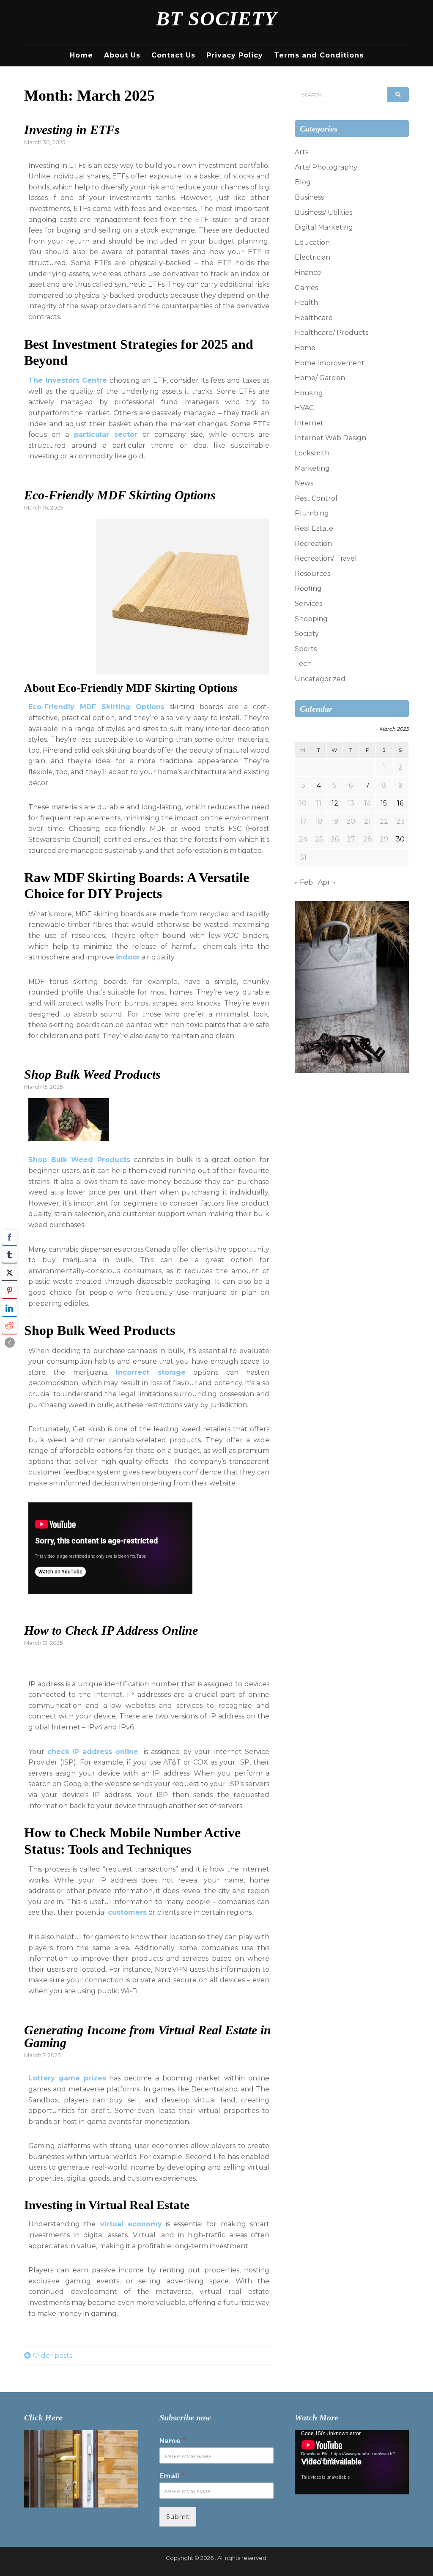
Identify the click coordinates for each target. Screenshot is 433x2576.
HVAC (304, 408)
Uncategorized (320, 679)
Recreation (313, 544)
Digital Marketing (324, 227)
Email (172, 2476)
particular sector (103, 434)
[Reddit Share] (10, 1326)
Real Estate (314, 528)
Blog (303, 182)
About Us (122, 55)
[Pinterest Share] (10, 1291)
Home (81, 55)
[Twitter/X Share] (10, 1273)
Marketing (312, 468)
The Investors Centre (68, 380)
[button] (10, 1343)
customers (127, 1912)
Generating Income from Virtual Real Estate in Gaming (148, 2036)
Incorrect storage (151, 1372)
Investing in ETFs (72, 130)
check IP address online (93, 1752)
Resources (312, 574)
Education (312, 243)
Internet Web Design (330, 438)
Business (309, 197)
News (304, 483)
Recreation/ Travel (326, 558)
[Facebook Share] (10, 1237)
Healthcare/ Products (332, 333)
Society (307, 634)
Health (306, 303)
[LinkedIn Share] (10, 1308)
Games (306, 288)
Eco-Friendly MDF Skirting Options (120, 495)
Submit (178, 2517)
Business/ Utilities (323, 212)
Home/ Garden (320, 378)
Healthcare (314, 318)
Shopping (311, 619)
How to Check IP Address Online (111, 1630)
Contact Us (173, 55)
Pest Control (316, 498)
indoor (128, 957)
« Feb (304, 882)
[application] (352, 2462)
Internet (309, 423)
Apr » (327, 882)
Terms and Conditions (319, 55)
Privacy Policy (235, 55)
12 (335, 803)
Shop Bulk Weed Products (92, 1074)
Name (173, 2441)
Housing (309, 393)
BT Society (216, 18)
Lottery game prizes (67, 2078)
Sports (306, 649)
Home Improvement (330, 363)
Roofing (308, 588)
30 (400, 839)
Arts (301, 152)
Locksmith (312, 453)
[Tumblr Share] (10, 1255)
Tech (303, 664)
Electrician (312, 257)
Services (308, 604)
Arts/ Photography (326, 167)
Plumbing (312, 513)
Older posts (53, 2355)
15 (384, 803)
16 (400, 803)
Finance (308, 273)
